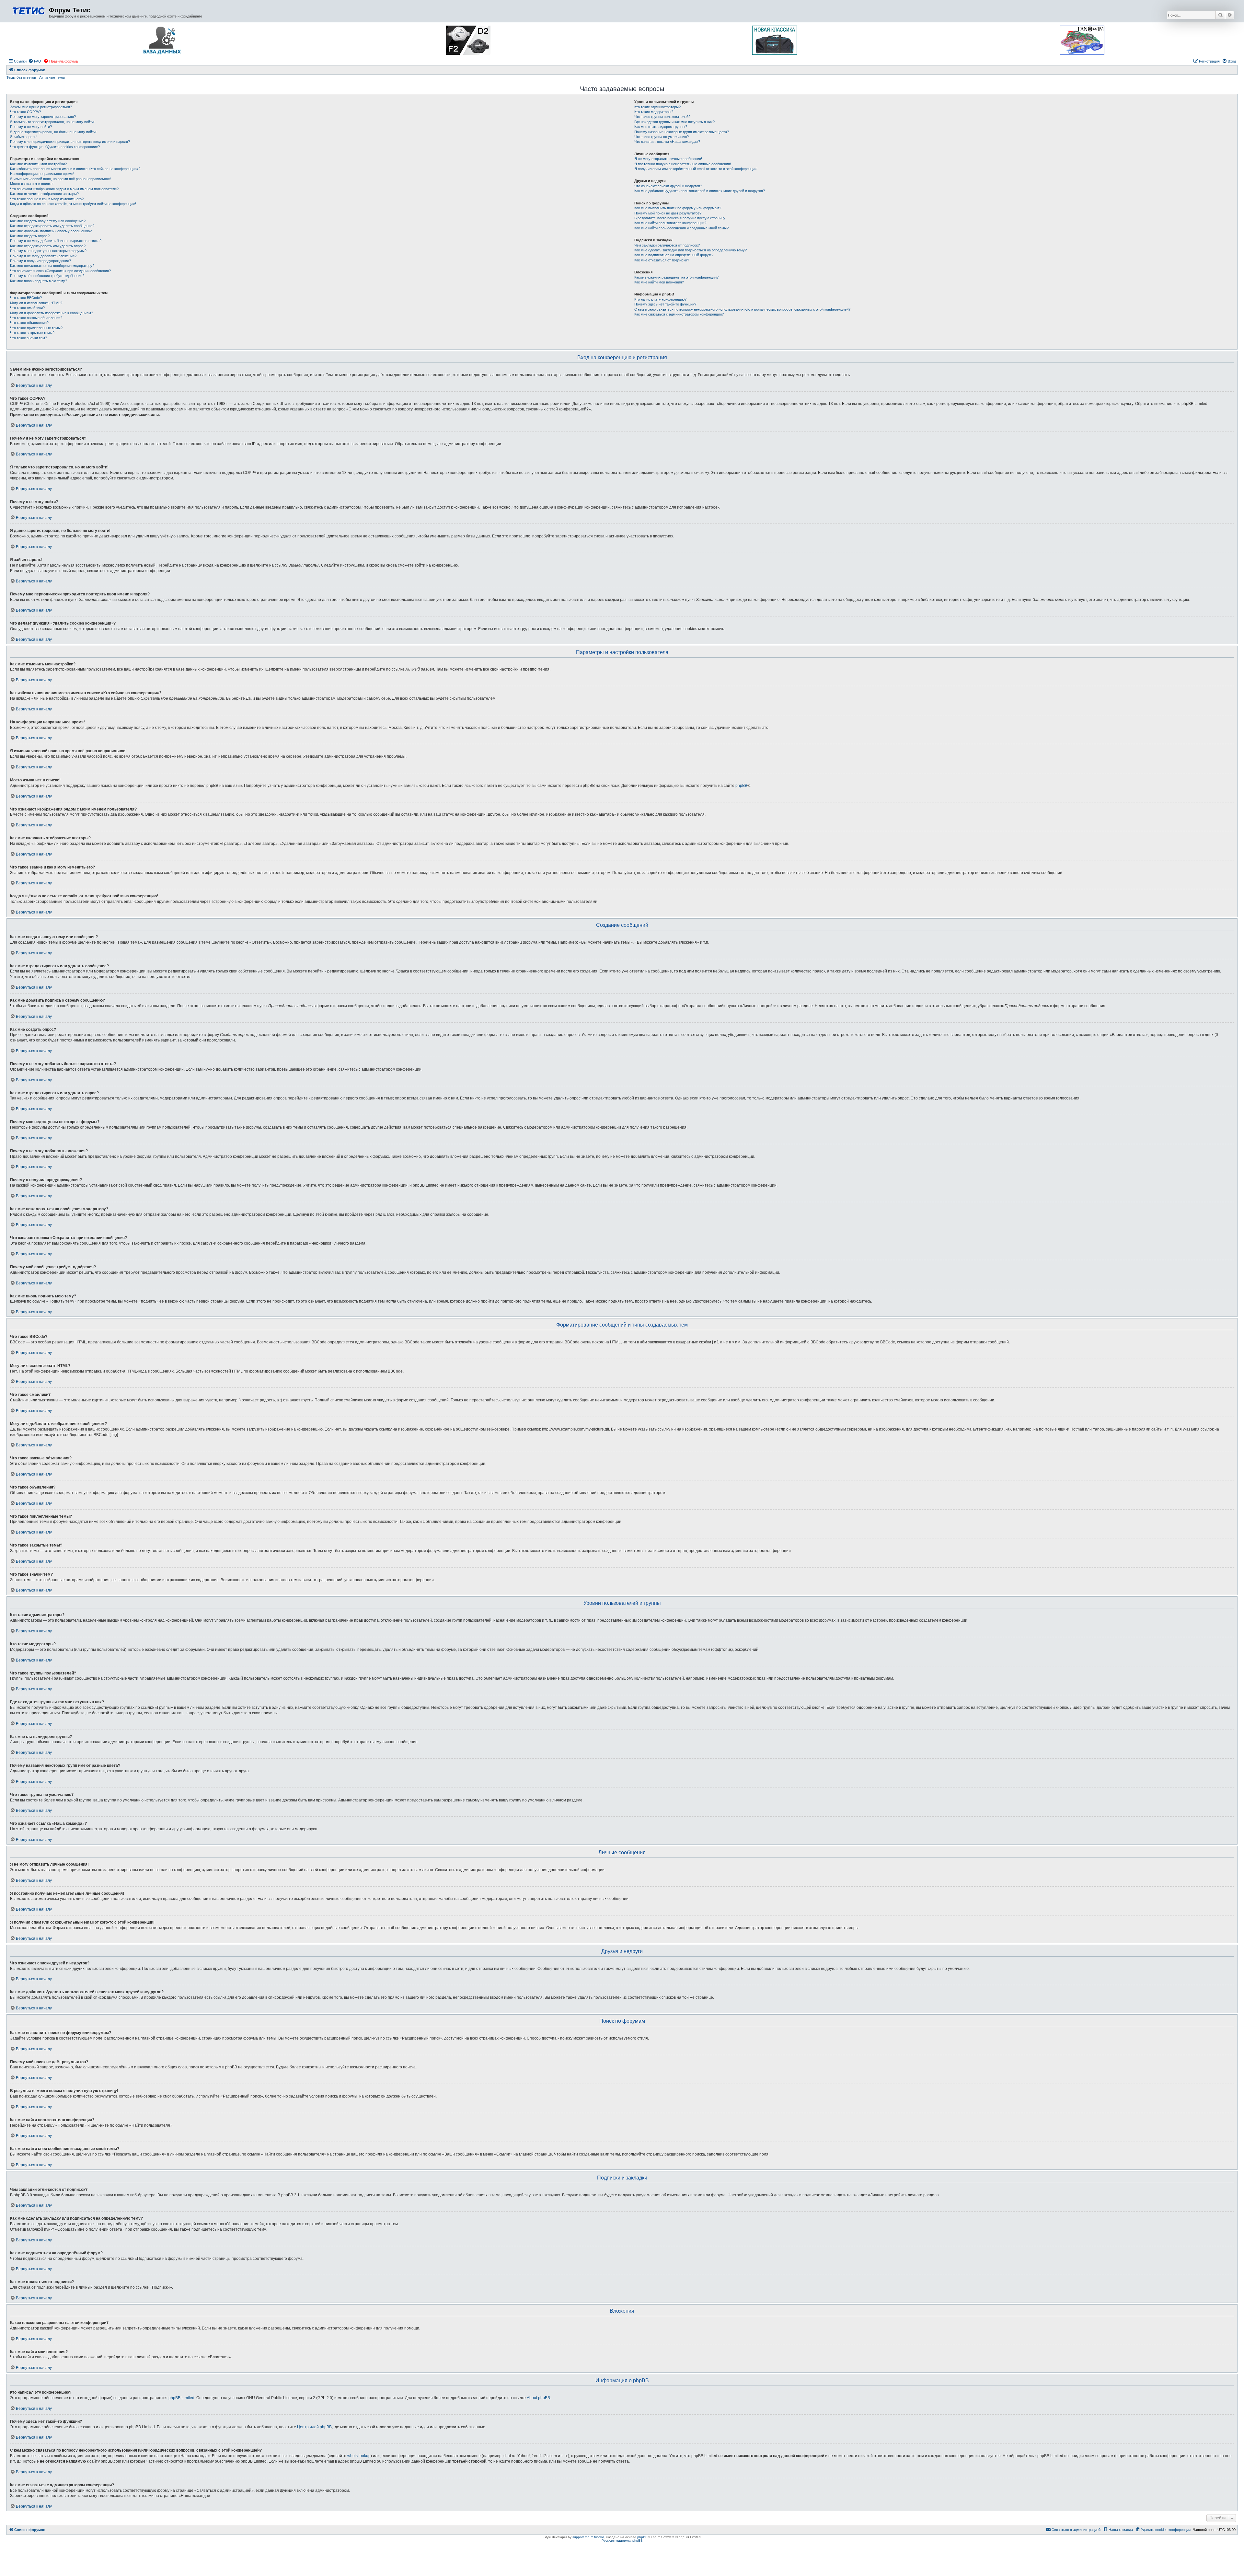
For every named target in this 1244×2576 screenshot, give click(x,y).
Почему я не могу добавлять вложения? (43, 256)
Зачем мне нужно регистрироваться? (41, 107)
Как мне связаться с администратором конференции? (679, 314)
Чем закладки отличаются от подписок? (667, 245)
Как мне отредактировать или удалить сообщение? (52, 226)
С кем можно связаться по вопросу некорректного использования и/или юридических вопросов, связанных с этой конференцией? (742, 309)
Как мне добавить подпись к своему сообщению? (51, 231)
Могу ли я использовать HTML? (36, 303)
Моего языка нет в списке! (32, 184)
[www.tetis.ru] (29, 10)
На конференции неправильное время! (42, 174)
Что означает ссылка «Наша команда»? (667, 142)
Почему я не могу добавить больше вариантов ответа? (56, 241)
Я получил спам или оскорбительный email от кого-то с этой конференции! (696, 169)
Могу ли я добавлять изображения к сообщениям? (52, 313)
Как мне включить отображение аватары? (44, 194)
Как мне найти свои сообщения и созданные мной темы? (681, 228)
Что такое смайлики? (27, 308)
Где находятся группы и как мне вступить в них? (674, 122)
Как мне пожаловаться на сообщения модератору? (52, 266)
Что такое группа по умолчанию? (662, 137)
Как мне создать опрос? (30, 236)
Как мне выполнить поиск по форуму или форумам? (678, 208)
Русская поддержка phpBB (622, 2541)
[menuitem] (35, 61)
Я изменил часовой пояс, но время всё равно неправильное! (60, 179)
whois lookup (359, 2456)
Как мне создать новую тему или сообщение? (48, 221)
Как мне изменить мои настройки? (38, 164)
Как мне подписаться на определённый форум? (674, 255)
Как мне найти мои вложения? (659, 282)
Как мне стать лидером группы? (661, 127)
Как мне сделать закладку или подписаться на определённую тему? (691, 250)
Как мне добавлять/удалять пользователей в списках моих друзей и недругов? (700, 191)
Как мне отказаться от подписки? (662, 260)
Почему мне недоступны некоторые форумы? (48, 251)
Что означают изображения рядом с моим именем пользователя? (64, 189)
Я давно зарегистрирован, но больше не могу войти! (53, 132)
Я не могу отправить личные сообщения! (668, 159)
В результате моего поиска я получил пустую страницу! (680, 218)
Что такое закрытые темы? (32, 333)
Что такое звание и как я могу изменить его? (47, 199)
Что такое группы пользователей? (662, 117)
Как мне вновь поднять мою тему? (39, 281)
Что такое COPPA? (25, 112)
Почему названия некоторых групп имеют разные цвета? (682, 132)
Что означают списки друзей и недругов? (668, 186)
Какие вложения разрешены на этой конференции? (676, 277)
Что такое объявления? (29, 323)
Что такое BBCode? (26, 298)
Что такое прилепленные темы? (36, 328)
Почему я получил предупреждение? (40, 261)
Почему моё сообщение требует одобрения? (47, 276)
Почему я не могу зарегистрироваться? (43, 117)
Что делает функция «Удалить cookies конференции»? (55, 147)
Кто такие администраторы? (657, 107)
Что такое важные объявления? (36, 318)
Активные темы (52, 77)
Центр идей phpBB (314, 2427)
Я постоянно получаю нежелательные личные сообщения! (683, 164)
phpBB (741, 786)
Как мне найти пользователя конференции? (670, 223)
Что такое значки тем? (29, 338)
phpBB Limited (181, 2398)
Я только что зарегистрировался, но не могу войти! (52, 122)
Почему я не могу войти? (31, 127)
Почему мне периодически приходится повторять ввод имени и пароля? (70, 142)
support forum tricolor (588, 2537)
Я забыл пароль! (24, 137)
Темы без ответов (21, 77)
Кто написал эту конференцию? (660, 299)
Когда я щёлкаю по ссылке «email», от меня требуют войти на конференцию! (73, 204)
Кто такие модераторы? (654, 112)
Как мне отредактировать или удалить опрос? (48, 246)
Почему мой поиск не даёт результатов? (668, 213)
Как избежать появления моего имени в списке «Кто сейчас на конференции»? (75, 169)
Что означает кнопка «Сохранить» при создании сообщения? (60, 271)
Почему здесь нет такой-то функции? (665, 304)
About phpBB (538, 2398)
